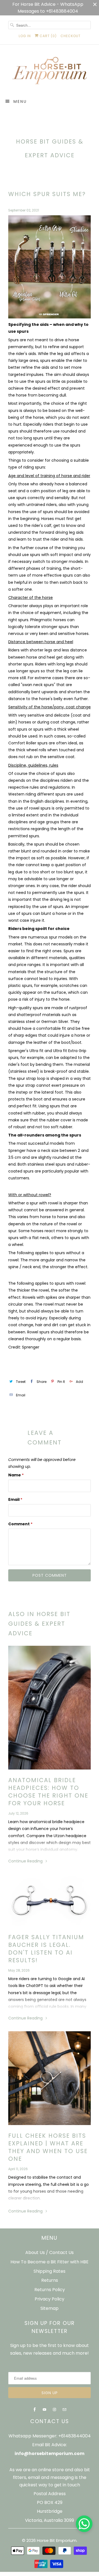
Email (15, 1499)
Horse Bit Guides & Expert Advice (50, 148)
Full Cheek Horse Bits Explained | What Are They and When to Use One (48, 2147)
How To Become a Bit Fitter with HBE (50, 2262)
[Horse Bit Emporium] (50, 73)
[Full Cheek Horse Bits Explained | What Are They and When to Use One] (50, 2078)
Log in (25, 36)
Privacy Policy (50, 2299)
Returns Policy (50, 2290)
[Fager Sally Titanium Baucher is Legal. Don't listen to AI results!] (50, 1900)
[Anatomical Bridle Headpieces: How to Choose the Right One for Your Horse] (50, 1708)
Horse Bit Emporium (57, 2540)
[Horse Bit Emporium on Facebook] (35, 2410)
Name (16, 1475)
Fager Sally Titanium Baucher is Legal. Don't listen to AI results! (46, 1949)
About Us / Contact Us (50, 2252)
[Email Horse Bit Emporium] (64, 2410)
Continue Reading (26, 1861)
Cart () (48, 36)
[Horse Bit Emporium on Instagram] (54, 2410)
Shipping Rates (50, 2271)
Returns (50, 2280)
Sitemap (50, 2308)
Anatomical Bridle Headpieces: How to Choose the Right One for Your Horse (48, 1792)
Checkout (71, 36)
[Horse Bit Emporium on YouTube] (45, 2410)
